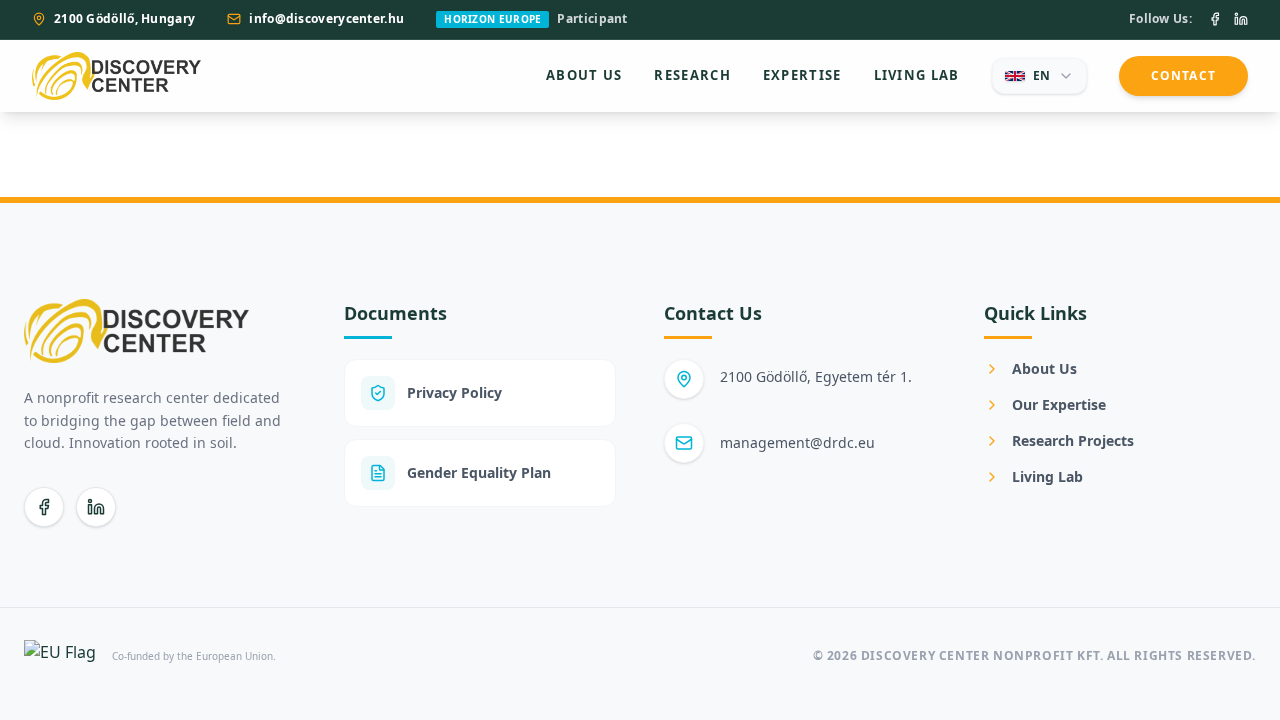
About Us (584, 75)
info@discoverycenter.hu (326, 19)
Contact (1183, 75)
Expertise (802, 75)
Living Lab (917, 75)
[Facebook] (1215, 19)
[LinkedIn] (1241, 19)
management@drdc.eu (797, 442)
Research (692, 75)
